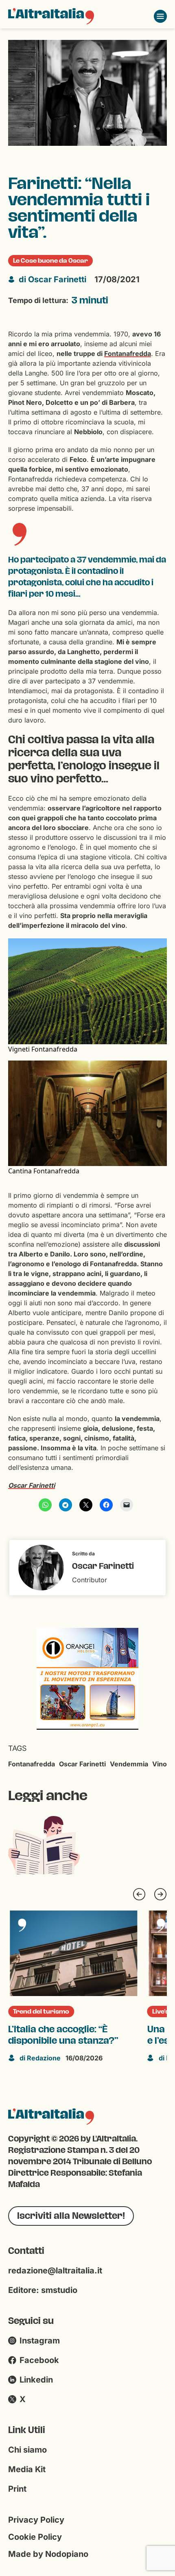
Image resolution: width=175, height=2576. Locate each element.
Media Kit (27, 2469)
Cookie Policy (35, 2537)
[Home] (51, 16)
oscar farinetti (82, 1764)
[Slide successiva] (160, 1894)
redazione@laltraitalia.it (55, 2271)
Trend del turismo (41, 2012)
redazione (40, 2058)
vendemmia (129, 1764)
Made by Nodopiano (48, 2554)
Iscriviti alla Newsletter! (71, 2216)
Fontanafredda (128, 354)
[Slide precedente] (139, 1894)
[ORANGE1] (81, 1678)
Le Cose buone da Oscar (50, 261)
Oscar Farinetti (52, 279)
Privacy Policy (36, 2520)
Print (17, 2489)
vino (160, 1764)
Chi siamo (27, 2450)
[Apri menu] (160, 16)
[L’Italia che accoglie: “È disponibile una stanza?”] (74, 1953)
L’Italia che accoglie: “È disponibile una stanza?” (63, 2035)
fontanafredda (32, 1764)
